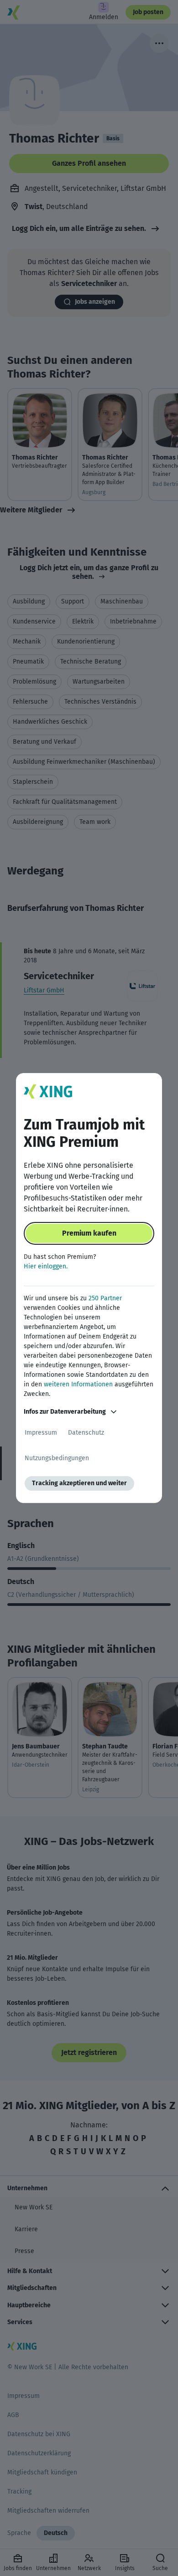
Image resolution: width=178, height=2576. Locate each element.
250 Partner (105, 1298)
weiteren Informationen (78, 1384)
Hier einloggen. (46, 1266)
